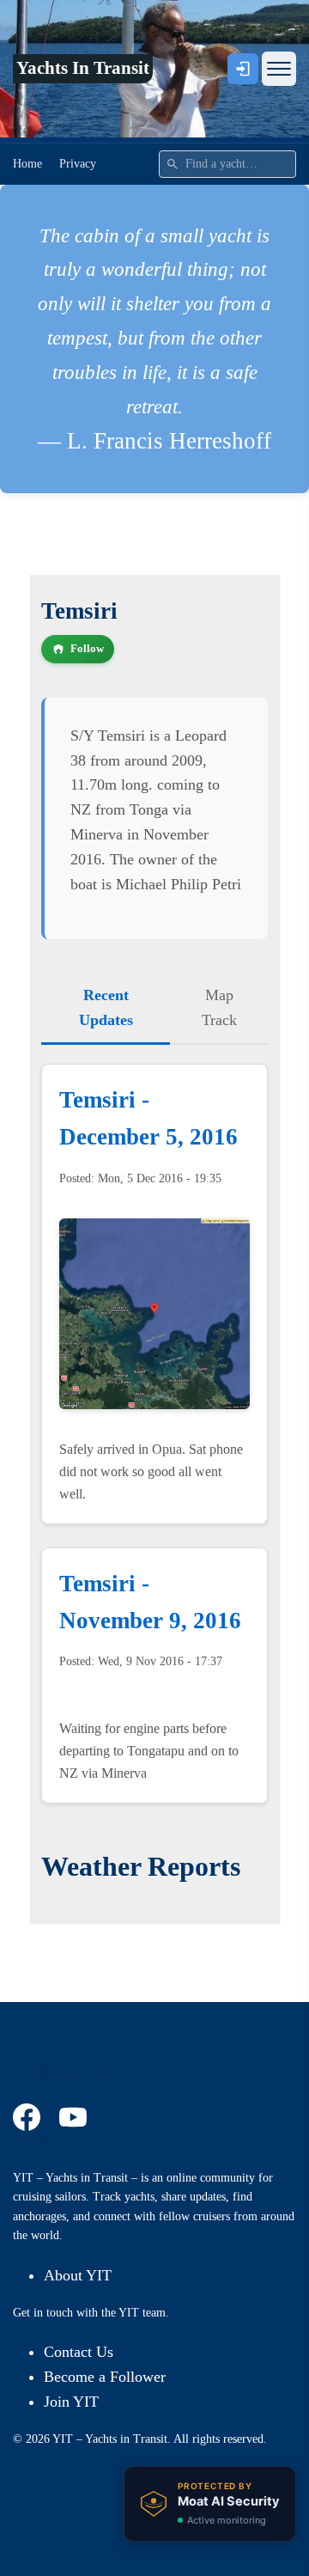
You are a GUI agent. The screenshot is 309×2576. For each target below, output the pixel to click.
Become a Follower (105, 2377)
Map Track (219, 1007)
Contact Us (79, 2352)
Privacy (78, 164)
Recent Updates (106, 1007)
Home (27, 164)
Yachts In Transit (83, 68)
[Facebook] (29, 2117)
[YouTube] (76, 2117)
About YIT (78, 2275)
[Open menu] (279, 69)
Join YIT (71, 2402)
